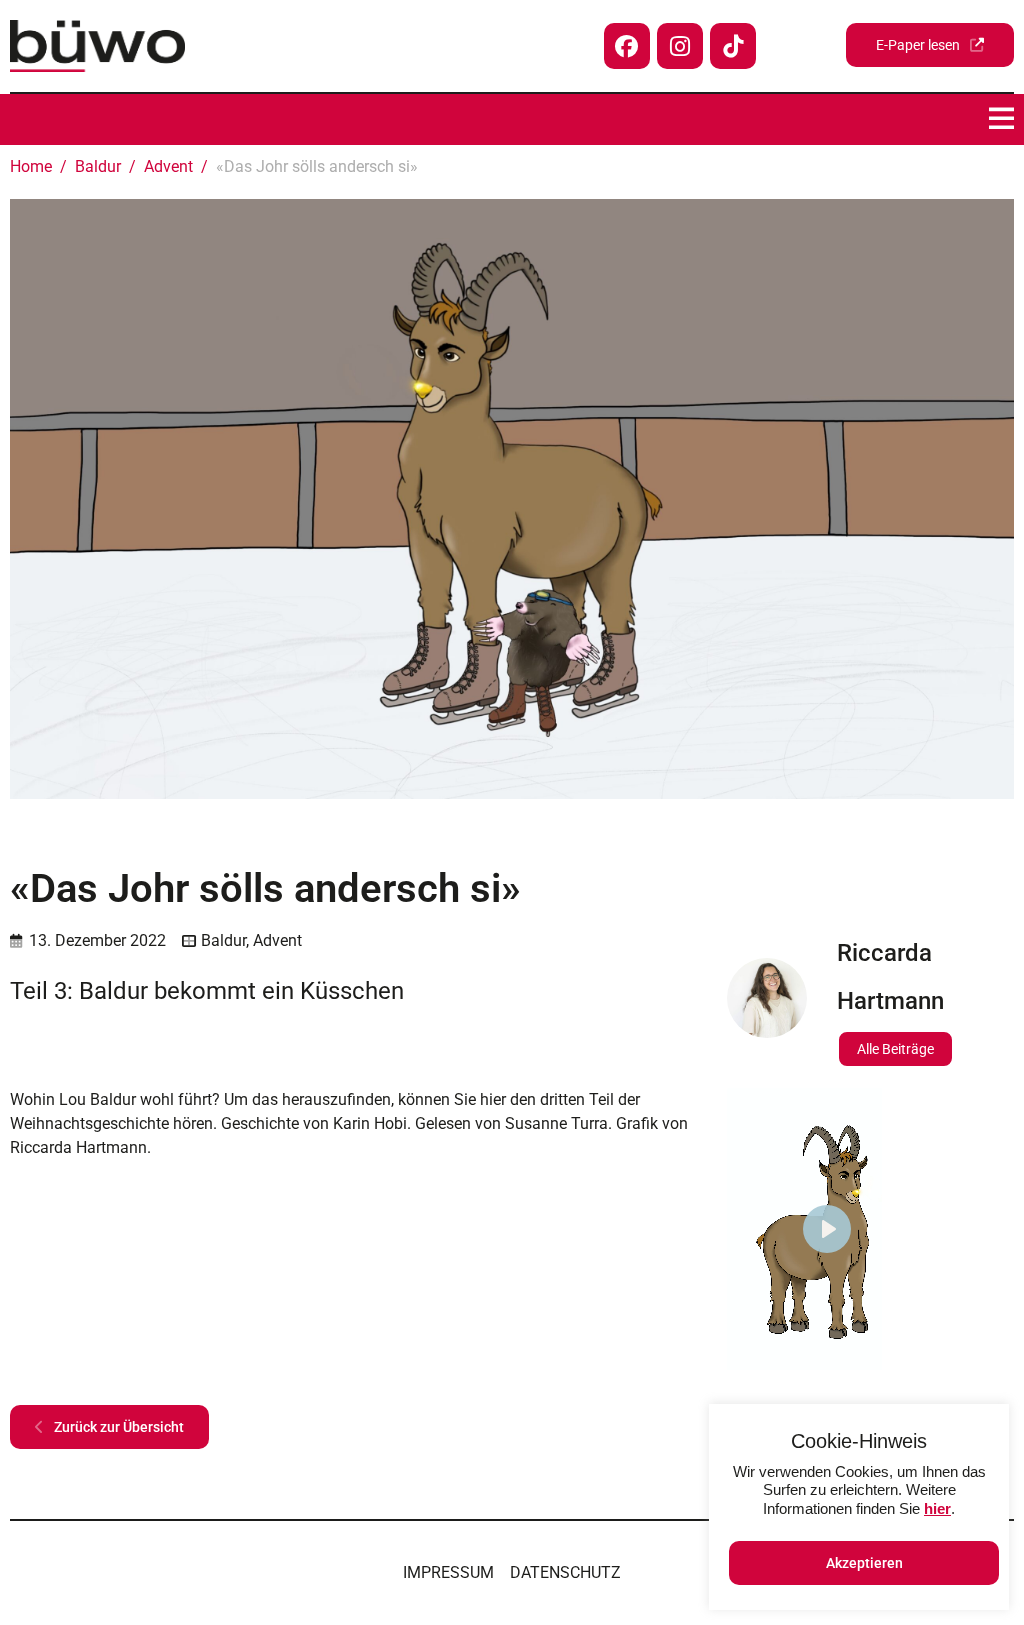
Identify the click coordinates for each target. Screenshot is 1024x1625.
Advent (277, 940)
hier (937, 1508)
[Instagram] (680, 46)
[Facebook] (627, 46)
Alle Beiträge (895, 1049)
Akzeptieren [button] (864, 1563)
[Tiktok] (733, 46)
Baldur (223, 940)
